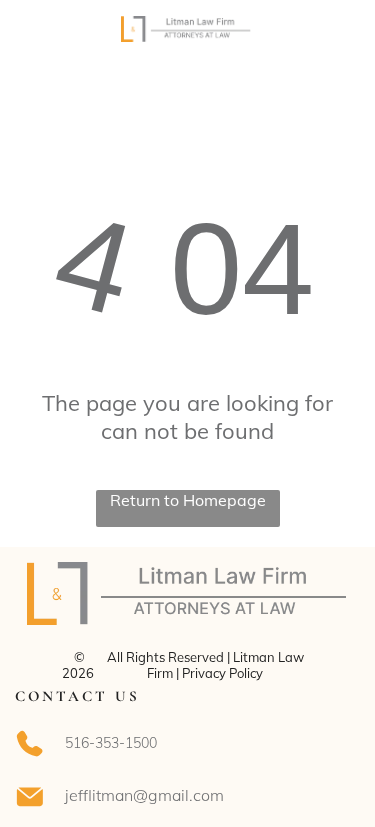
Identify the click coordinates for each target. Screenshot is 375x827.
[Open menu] (336, 37)
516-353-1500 (111, 743)
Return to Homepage (188, 500)
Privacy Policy (222, 673)
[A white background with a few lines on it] (40, 47)
